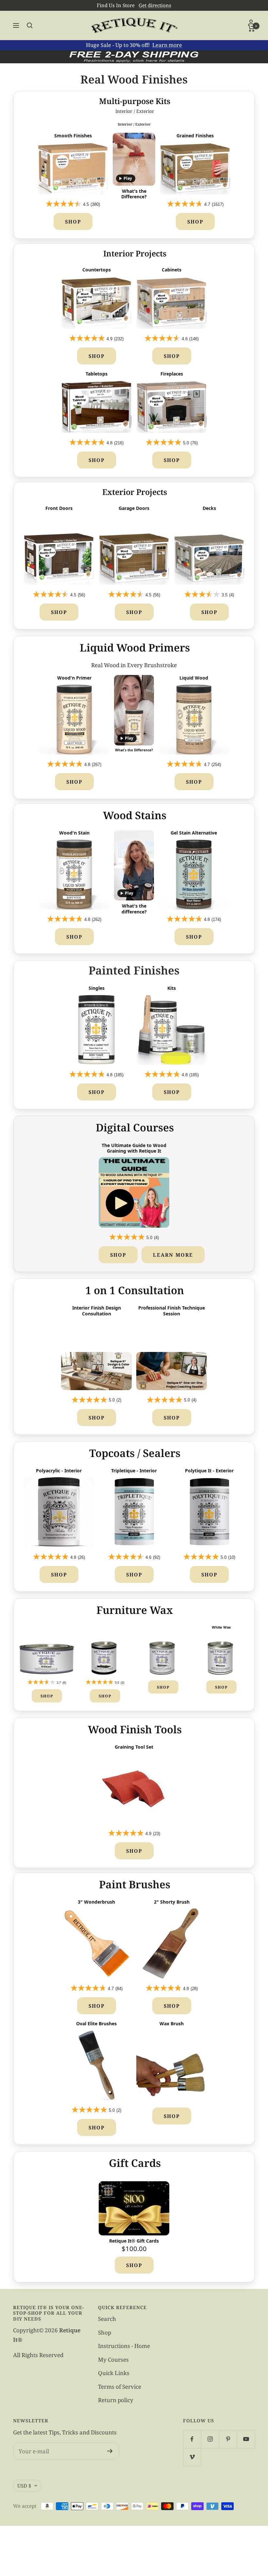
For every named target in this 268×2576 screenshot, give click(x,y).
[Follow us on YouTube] (246, 2439)
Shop (73, 222)
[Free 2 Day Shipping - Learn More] (134, 57)
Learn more (167, 45)
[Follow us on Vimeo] (192, 2457)
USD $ (24, 2486)
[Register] (110, 2451)
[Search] (30, 25)
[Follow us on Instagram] (210, 2439)
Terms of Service (120, 2387)
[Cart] (251, 28)
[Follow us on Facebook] (192, 2439)
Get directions (155, 5)
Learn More (173, 1255)
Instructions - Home (124, 2346)
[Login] (251, 22)
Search (107, 2319)
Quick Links (114, 2373)
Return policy (116, 2400)
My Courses (113, 2360)
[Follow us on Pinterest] (228, 2439)
